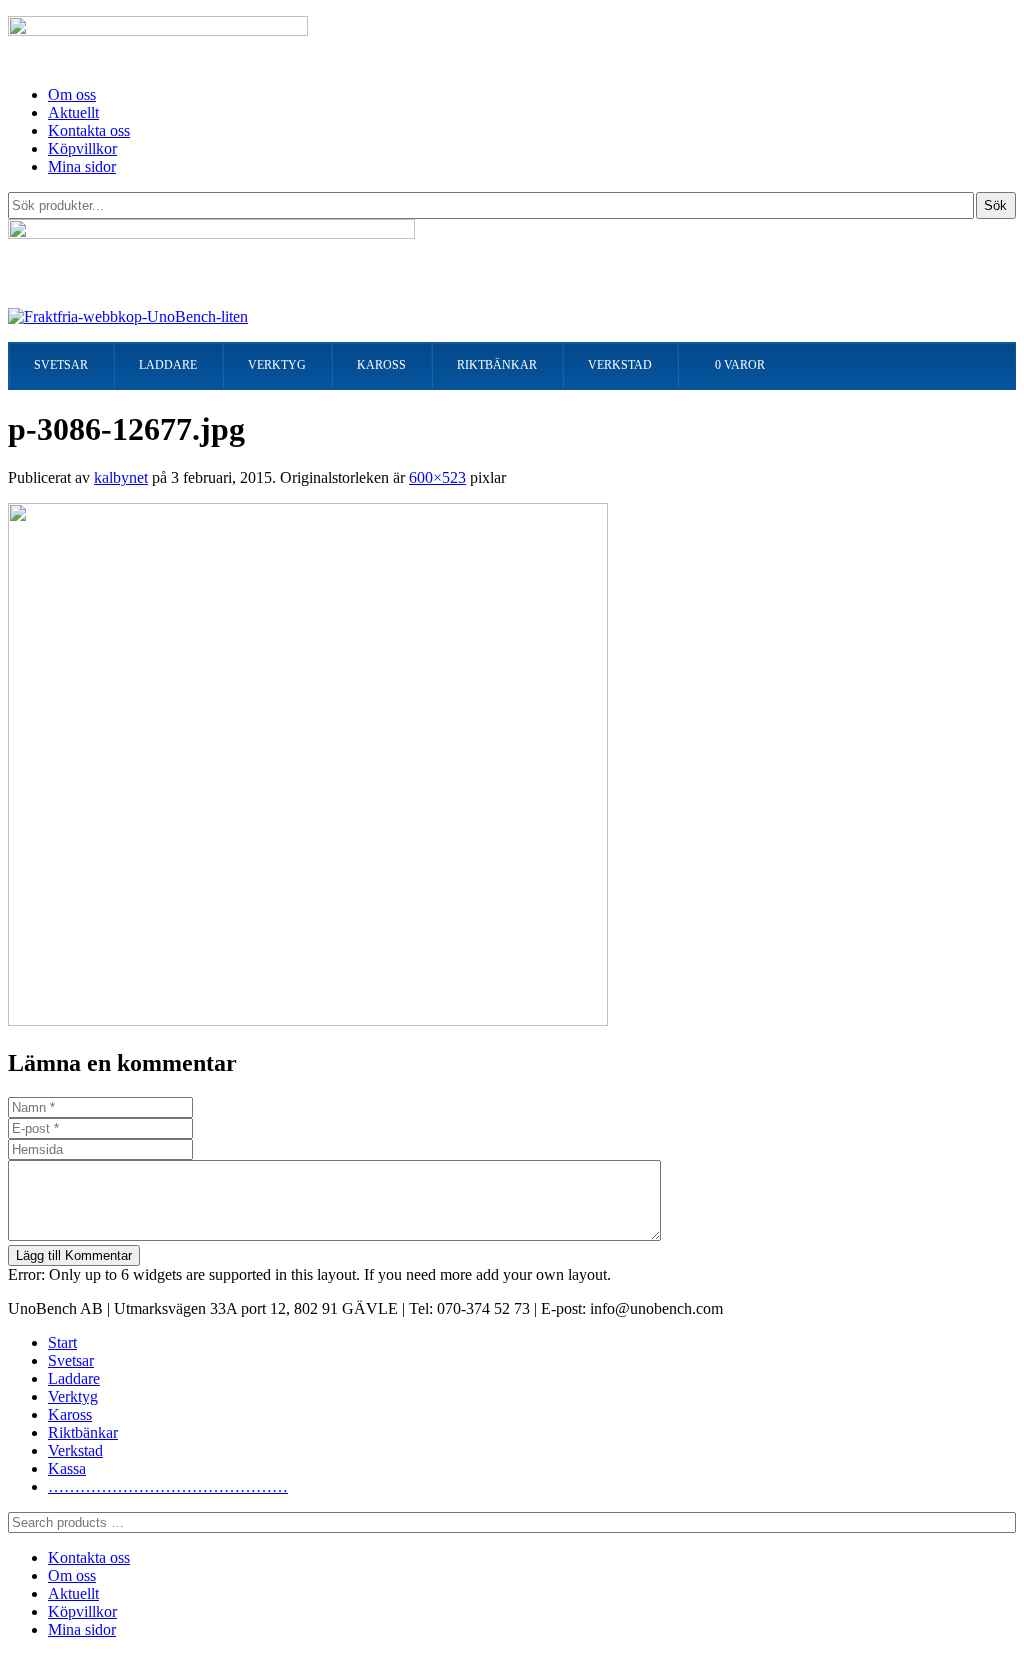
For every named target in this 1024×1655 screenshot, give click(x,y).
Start (62, 1342)
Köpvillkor (82, 148)
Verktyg (73, 1396)
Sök (995, 205)
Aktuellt (73, 112)
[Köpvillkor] (128, 316)
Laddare (74, 1378)
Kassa (67, 1468)
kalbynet (121, 477)
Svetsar (71, 1360)
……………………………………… (168, 1486)
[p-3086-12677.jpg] (308, 1020)
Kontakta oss (89, 130)
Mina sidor (82, 166)
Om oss (72, 94)
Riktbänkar (83, 1432)
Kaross (70, 1414)
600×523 (437, 477)
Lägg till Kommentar (74, 1255)
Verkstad (75, 1450)
